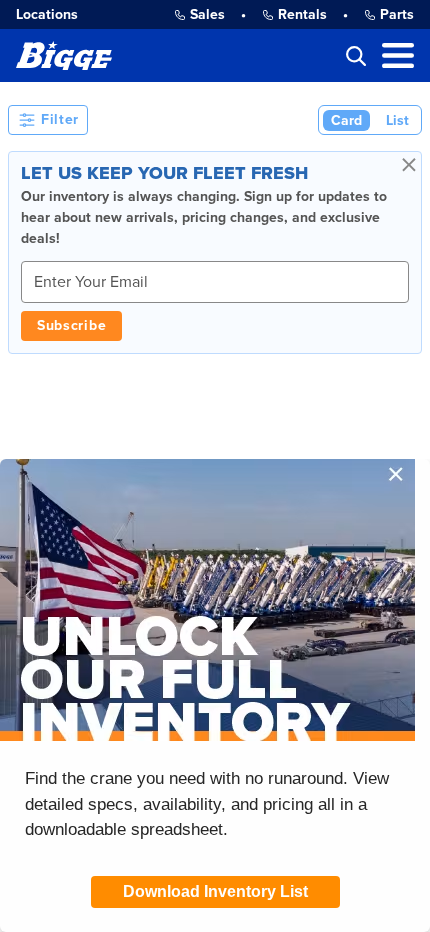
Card (346, 120)
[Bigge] (64, 55)
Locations (47, 14)
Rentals (302, 14)
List (397, 120)
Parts (397, 14)
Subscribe (71, 325)
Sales (207, 14)
